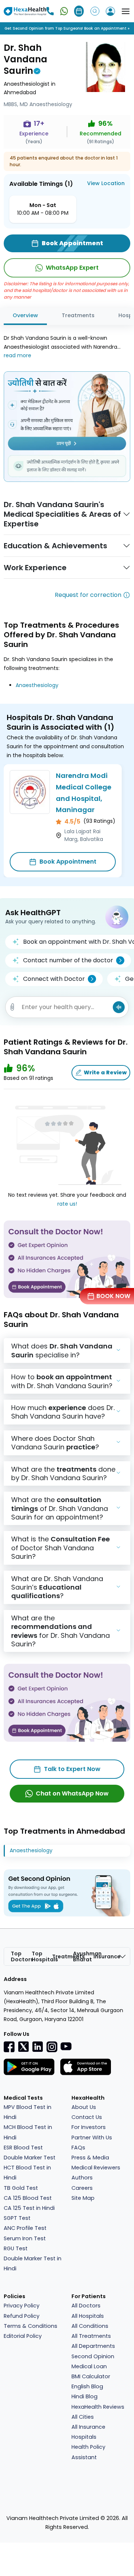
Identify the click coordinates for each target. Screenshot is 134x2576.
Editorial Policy (23, 2336)
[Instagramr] (52, 2047)
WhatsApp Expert (72, 268)
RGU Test (16, 2248)
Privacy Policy (22, 2306)
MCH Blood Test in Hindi (28, 2132)
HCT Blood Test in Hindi (27, 2173)
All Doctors (86, 2306)
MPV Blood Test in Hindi (28, 2112)
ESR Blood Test (23, 2148)
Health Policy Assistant (88, 2452)
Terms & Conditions (31, 2326)
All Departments (93, 2346)
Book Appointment (68, 862)
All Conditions (90, 2326)
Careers (82, 2188)
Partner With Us (92, 2138)
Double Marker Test (30, 2158)
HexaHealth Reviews (98, 2407)
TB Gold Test (21, 2188)
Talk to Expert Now (72, 1769)
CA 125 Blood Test (28, 2198)
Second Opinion (93, 2356)
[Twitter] (23, 2046)
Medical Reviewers (96, 2168)
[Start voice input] (119, 1007)
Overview (25, 315)
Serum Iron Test (25, 2238)
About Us (84, 2107)
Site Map (83, 2198)
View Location (106, 183)
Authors (82, 2178)
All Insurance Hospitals (88, 2432)
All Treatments (91, 2336)
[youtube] (66, 2046)
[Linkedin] (38, 2046)
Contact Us (87, 2117)
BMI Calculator (91, 2376)
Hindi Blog (84, 2396)
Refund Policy (22, 2316)
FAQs (78, 2148)
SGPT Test (17, 2218)
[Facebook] (9, 2047)
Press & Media (90, 2158)
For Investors (89, 2127)
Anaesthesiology (37, 685)
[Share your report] (12, 1007)
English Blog (87, 2386)
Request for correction (88, 595)
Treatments (78, 315)
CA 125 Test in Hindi (29, 2208)
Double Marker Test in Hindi (33, 2263)
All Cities (83, 2417)
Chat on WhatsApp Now (72, 1793)
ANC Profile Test (25, 2228)
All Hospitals (88, 2316)
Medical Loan (89, 2366)
